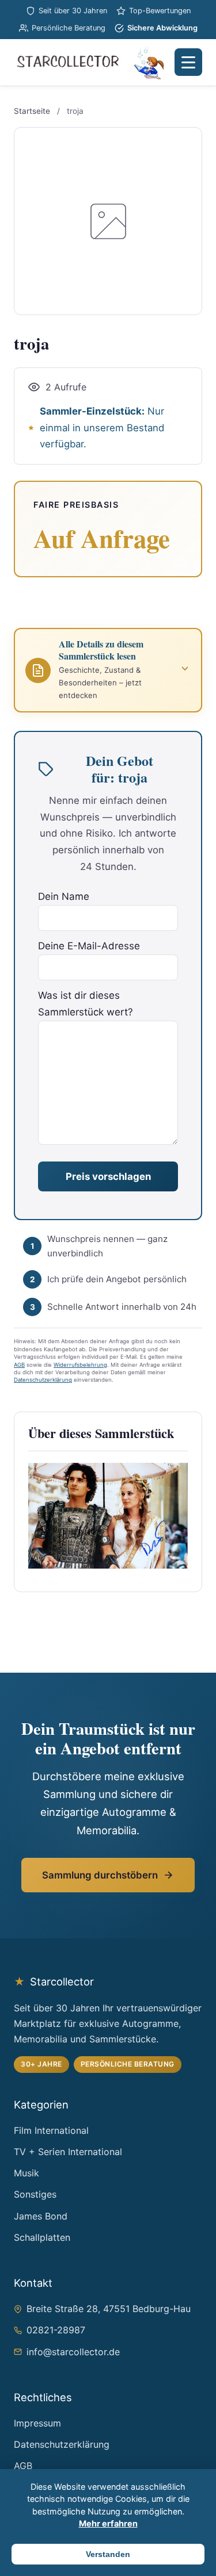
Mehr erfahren (108, 2523)
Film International (51, 2130)
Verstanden (108, 2554)
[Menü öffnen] (188, 62)
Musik (26, 2173)
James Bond (41, 2216)
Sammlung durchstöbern (100, 1875)
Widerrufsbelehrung (80, 1365)
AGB (19, 1365)
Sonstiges (35, 2194)
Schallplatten (42, 2237)
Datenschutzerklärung (43, 1380)
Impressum (37, 2423)
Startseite (32, 111)
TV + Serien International (68, 2152)
